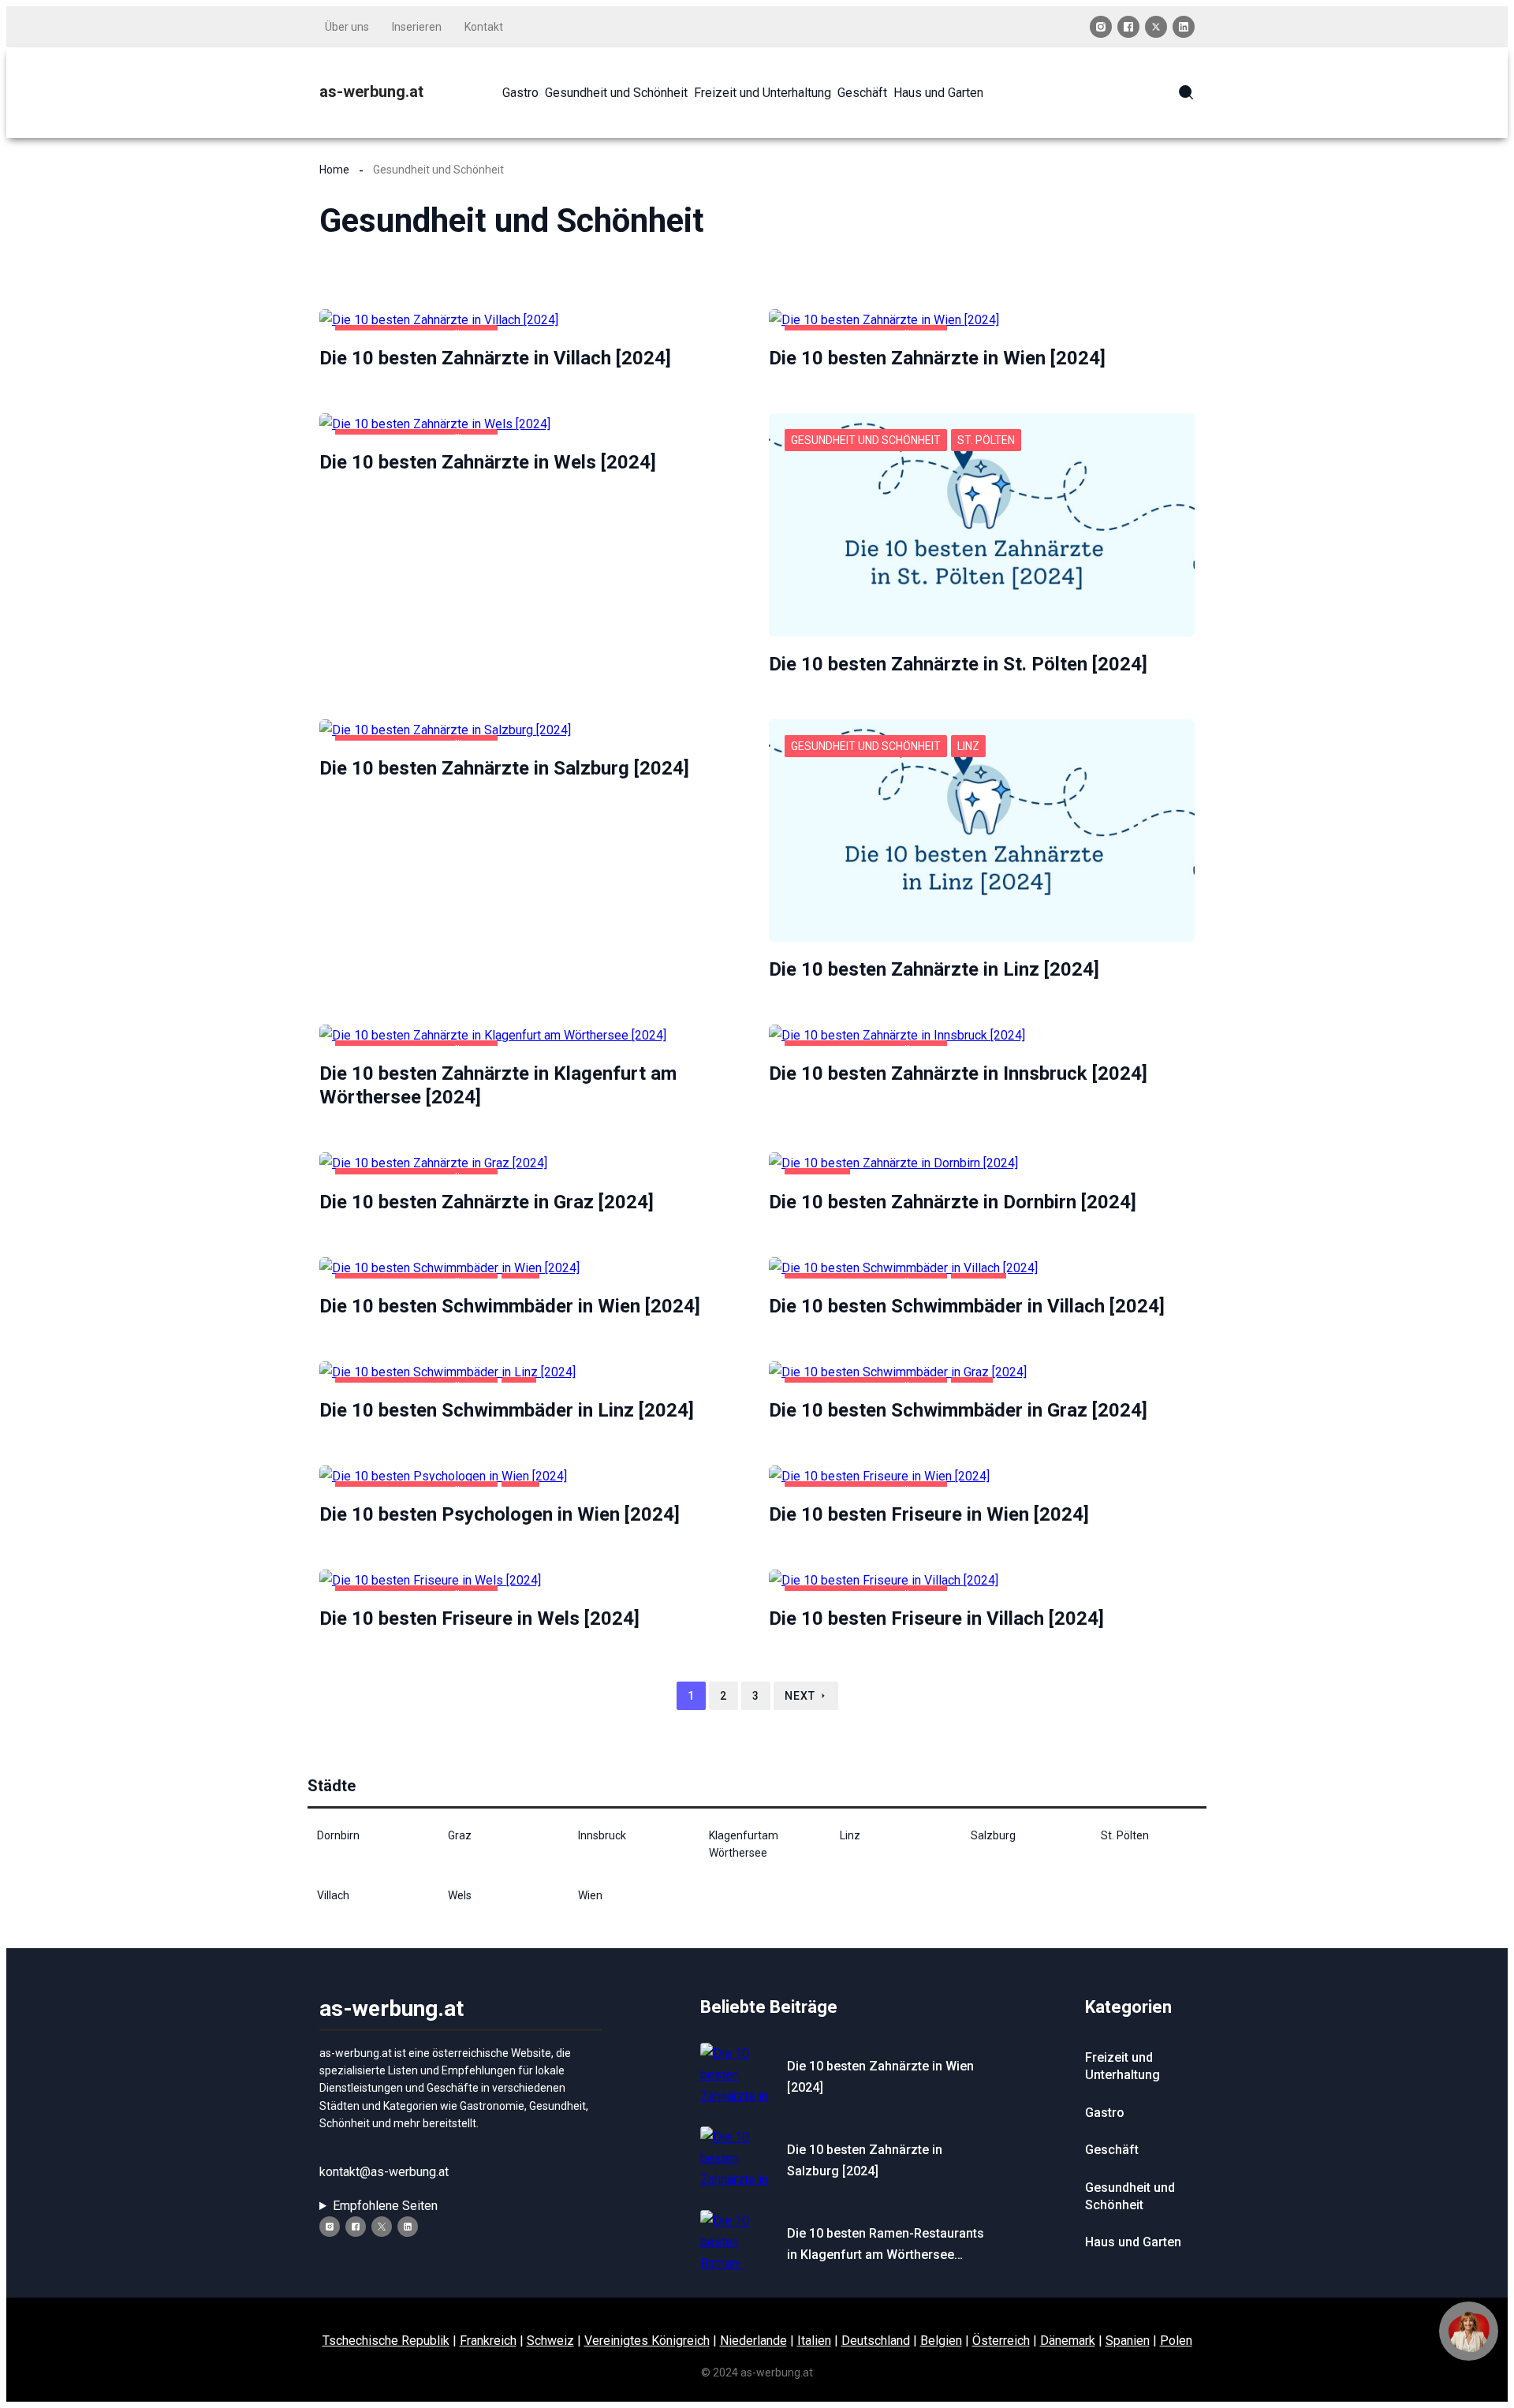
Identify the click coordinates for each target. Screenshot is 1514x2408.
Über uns (347, 27)
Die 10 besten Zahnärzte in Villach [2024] (495, 358)
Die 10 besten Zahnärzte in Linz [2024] (934, 969)
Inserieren (417, 27)
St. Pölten (986, 440)
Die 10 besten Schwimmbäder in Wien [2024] (510, 1306)
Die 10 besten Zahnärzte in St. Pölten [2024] (958, 664)
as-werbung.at (371, 91)
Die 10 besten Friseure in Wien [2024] (929, 1514)
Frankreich (488, 2341)
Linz (968, 746)
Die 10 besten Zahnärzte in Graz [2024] (487, 1202)
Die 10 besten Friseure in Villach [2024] (936, 1618)
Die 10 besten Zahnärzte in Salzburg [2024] (504, 768)
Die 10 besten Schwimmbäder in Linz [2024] (507, 1410)
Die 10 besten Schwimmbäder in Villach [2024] (967, 1306)
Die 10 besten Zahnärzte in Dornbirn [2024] (953, 1202)
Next (800, 1696)
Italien (814, 2341)
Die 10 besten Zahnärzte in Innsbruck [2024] (958, 1073)
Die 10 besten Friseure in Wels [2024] (479, 1618)
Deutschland (876, 2341)
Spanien (1128, 2341)
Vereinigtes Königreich (647, 2341)
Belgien (941, 2341)
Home (334, 170)
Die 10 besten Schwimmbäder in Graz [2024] (958, 1410)
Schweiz (550, 2341)
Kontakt (484, 27)
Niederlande (753, 2341)
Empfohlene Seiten (385, 2206)
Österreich (1001, 2341)
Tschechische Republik (386, 2341)
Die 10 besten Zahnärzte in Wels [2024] (488, 462)
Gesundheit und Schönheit (866, 440)
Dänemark (1068, 2341)
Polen (1176, 2341)
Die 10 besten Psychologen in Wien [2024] (500, 1514)
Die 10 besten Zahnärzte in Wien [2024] (937, 358)
